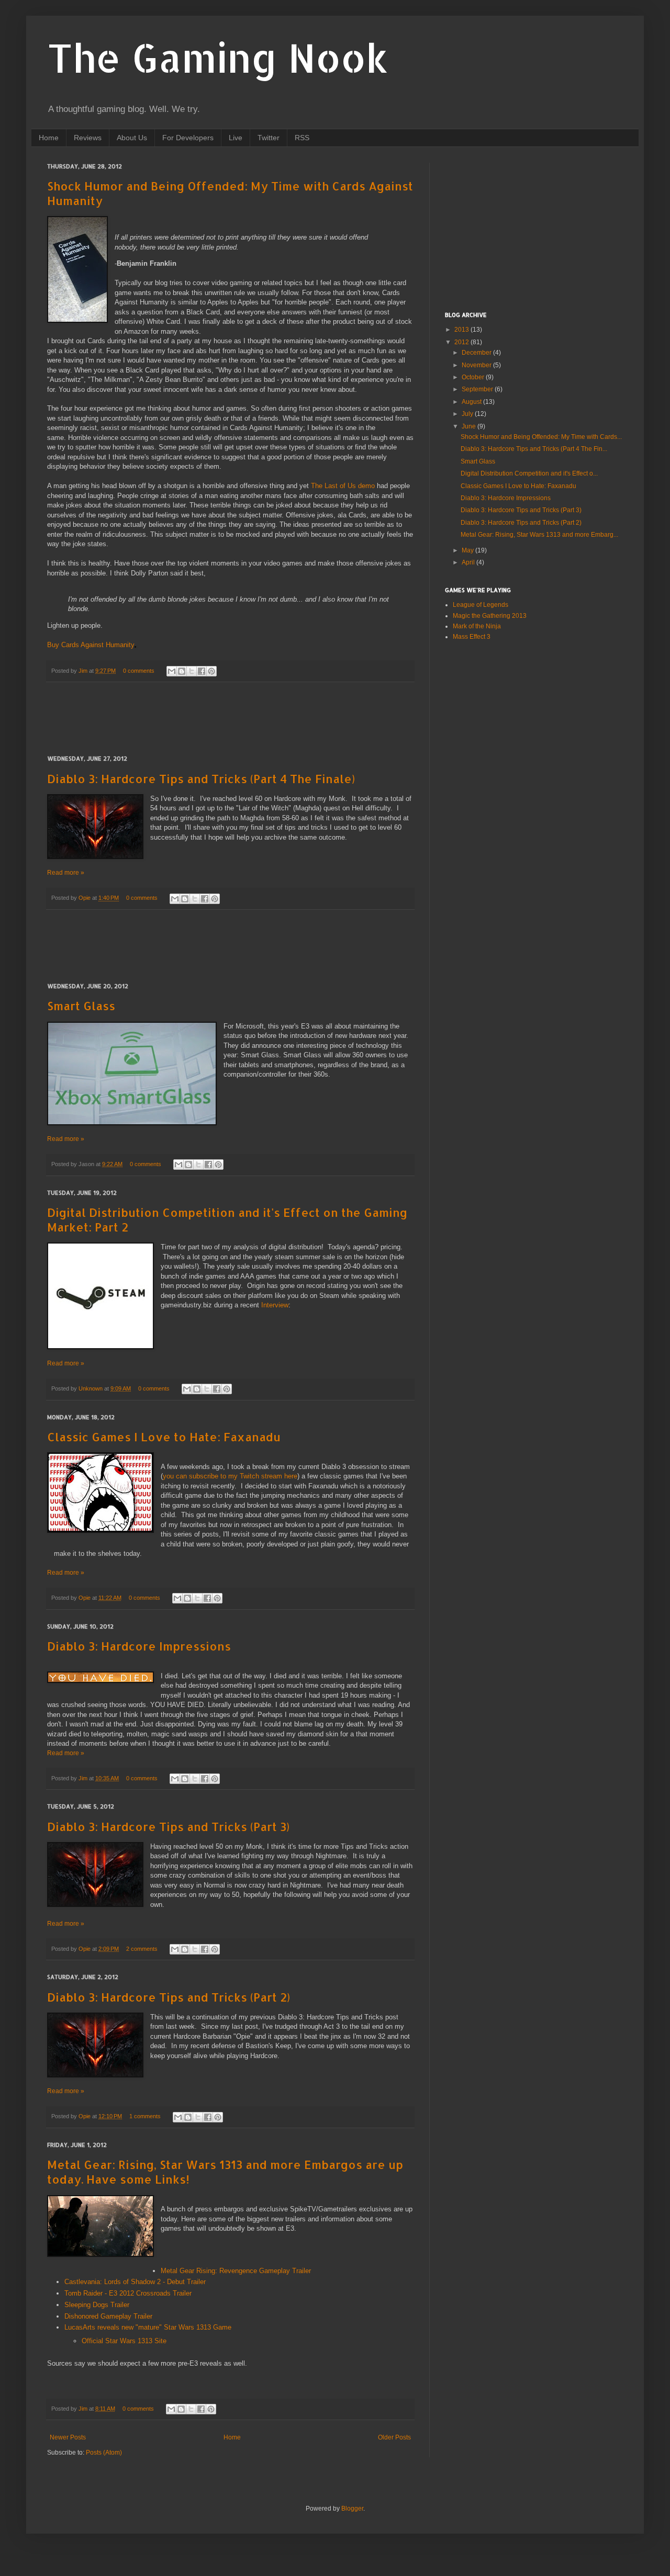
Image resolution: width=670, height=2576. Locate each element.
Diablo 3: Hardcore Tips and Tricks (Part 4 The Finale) (201, 778)
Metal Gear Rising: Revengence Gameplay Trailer (236, 2271)
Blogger (352, 2509)
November (477, 365)
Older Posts (394, 2437)
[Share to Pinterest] (211, 671)
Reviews (88, 138)
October (474, 377)
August (472, 402)
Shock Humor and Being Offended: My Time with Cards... (541, 437)
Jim (84, 671)
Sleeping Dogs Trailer (97, 2305)
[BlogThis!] (182, 671)
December (477, 353)
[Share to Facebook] (202, 671)
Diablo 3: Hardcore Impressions (139, 1646)
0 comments (139, 671)
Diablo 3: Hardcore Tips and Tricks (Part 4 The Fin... (534, 449)
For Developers (188, 138)
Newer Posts (68, 2437)
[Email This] (172, 671)
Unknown (91, 1388)
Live (236, 138)
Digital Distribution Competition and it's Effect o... (529, 473)
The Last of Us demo (343, 486)
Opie (85, 898)
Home (49, 138)
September (478, 389)
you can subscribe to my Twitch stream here (230, 1476)
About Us (132, 138)
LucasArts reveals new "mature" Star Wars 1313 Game (148, 2327)
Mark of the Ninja (477, 626)
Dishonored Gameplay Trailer (108, 2316)
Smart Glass (81, 1005)
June (470, 426)
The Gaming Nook (218, 57)
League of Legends (481, 605)
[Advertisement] (238, 719)
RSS (302, 138)
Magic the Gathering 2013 (490, 616)
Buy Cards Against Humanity (91, 645)
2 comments (142, 1949)
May (468, 550)
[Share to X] (192, 671)
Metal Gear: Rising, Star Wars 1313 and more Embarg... (539, 535)
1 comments (145, 2116)
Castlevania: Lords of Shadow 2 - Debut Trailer (135, 2282)
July (468, 414)
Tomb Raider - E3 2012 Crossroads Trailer (128, 2293)
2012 (462, 342)
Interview (275, 1305)
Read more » (66, 873)
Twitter (269, 138)
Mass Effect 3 (472, 637)
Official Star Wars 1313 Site (124, 2341)
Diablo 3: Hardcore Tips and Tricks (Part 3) (168, 1826)
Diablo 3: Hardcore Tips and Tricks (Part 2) (169, 1997)
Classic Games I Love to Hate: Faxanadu (164, 1437)
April (469, 562)
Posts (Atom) (104, 2453)
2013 (462, 330)
